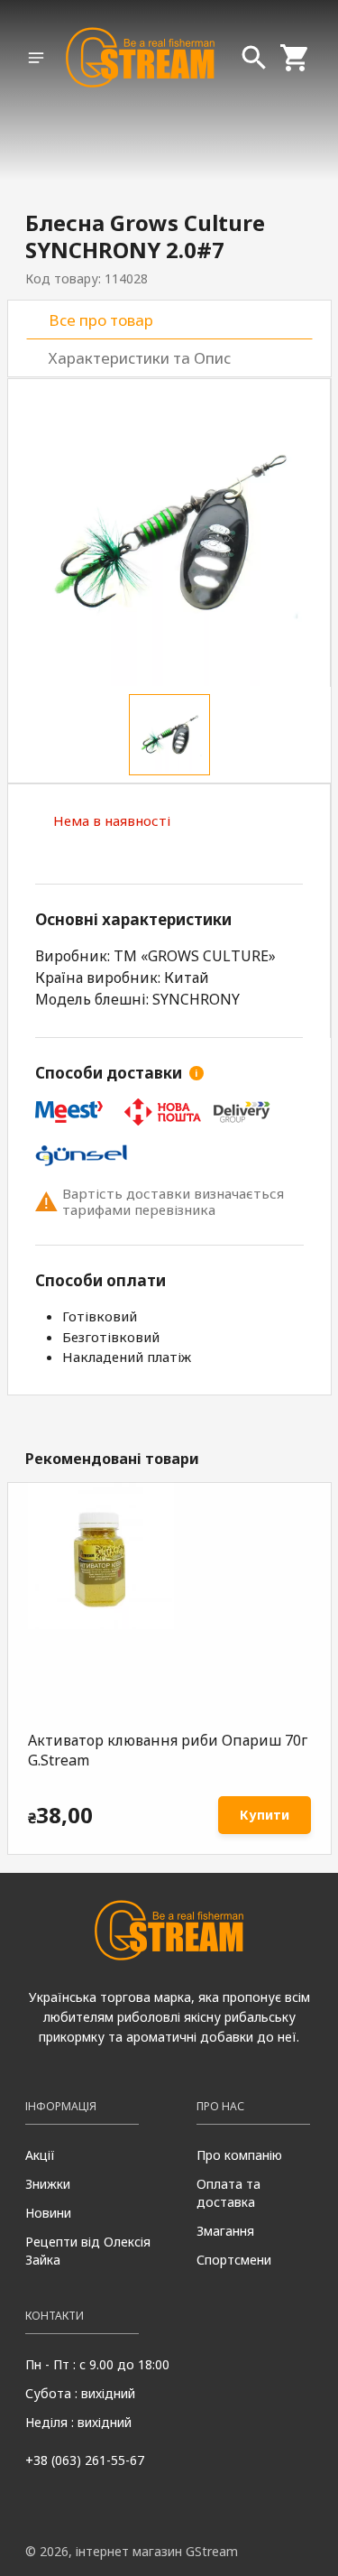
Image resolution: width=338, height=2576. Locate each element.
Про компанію (239, 2155)
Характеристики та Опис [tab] (140, 358)
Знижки (48, 2184)
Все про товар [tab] (101, 320)
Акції (40, 2155)
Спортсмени (234, 2260)
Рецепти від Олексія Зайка (88, 2251)
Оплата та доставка (228, 2193)
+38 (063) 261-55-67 (85, 2460)
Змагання (225, 2231)
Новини (48, 2213)
